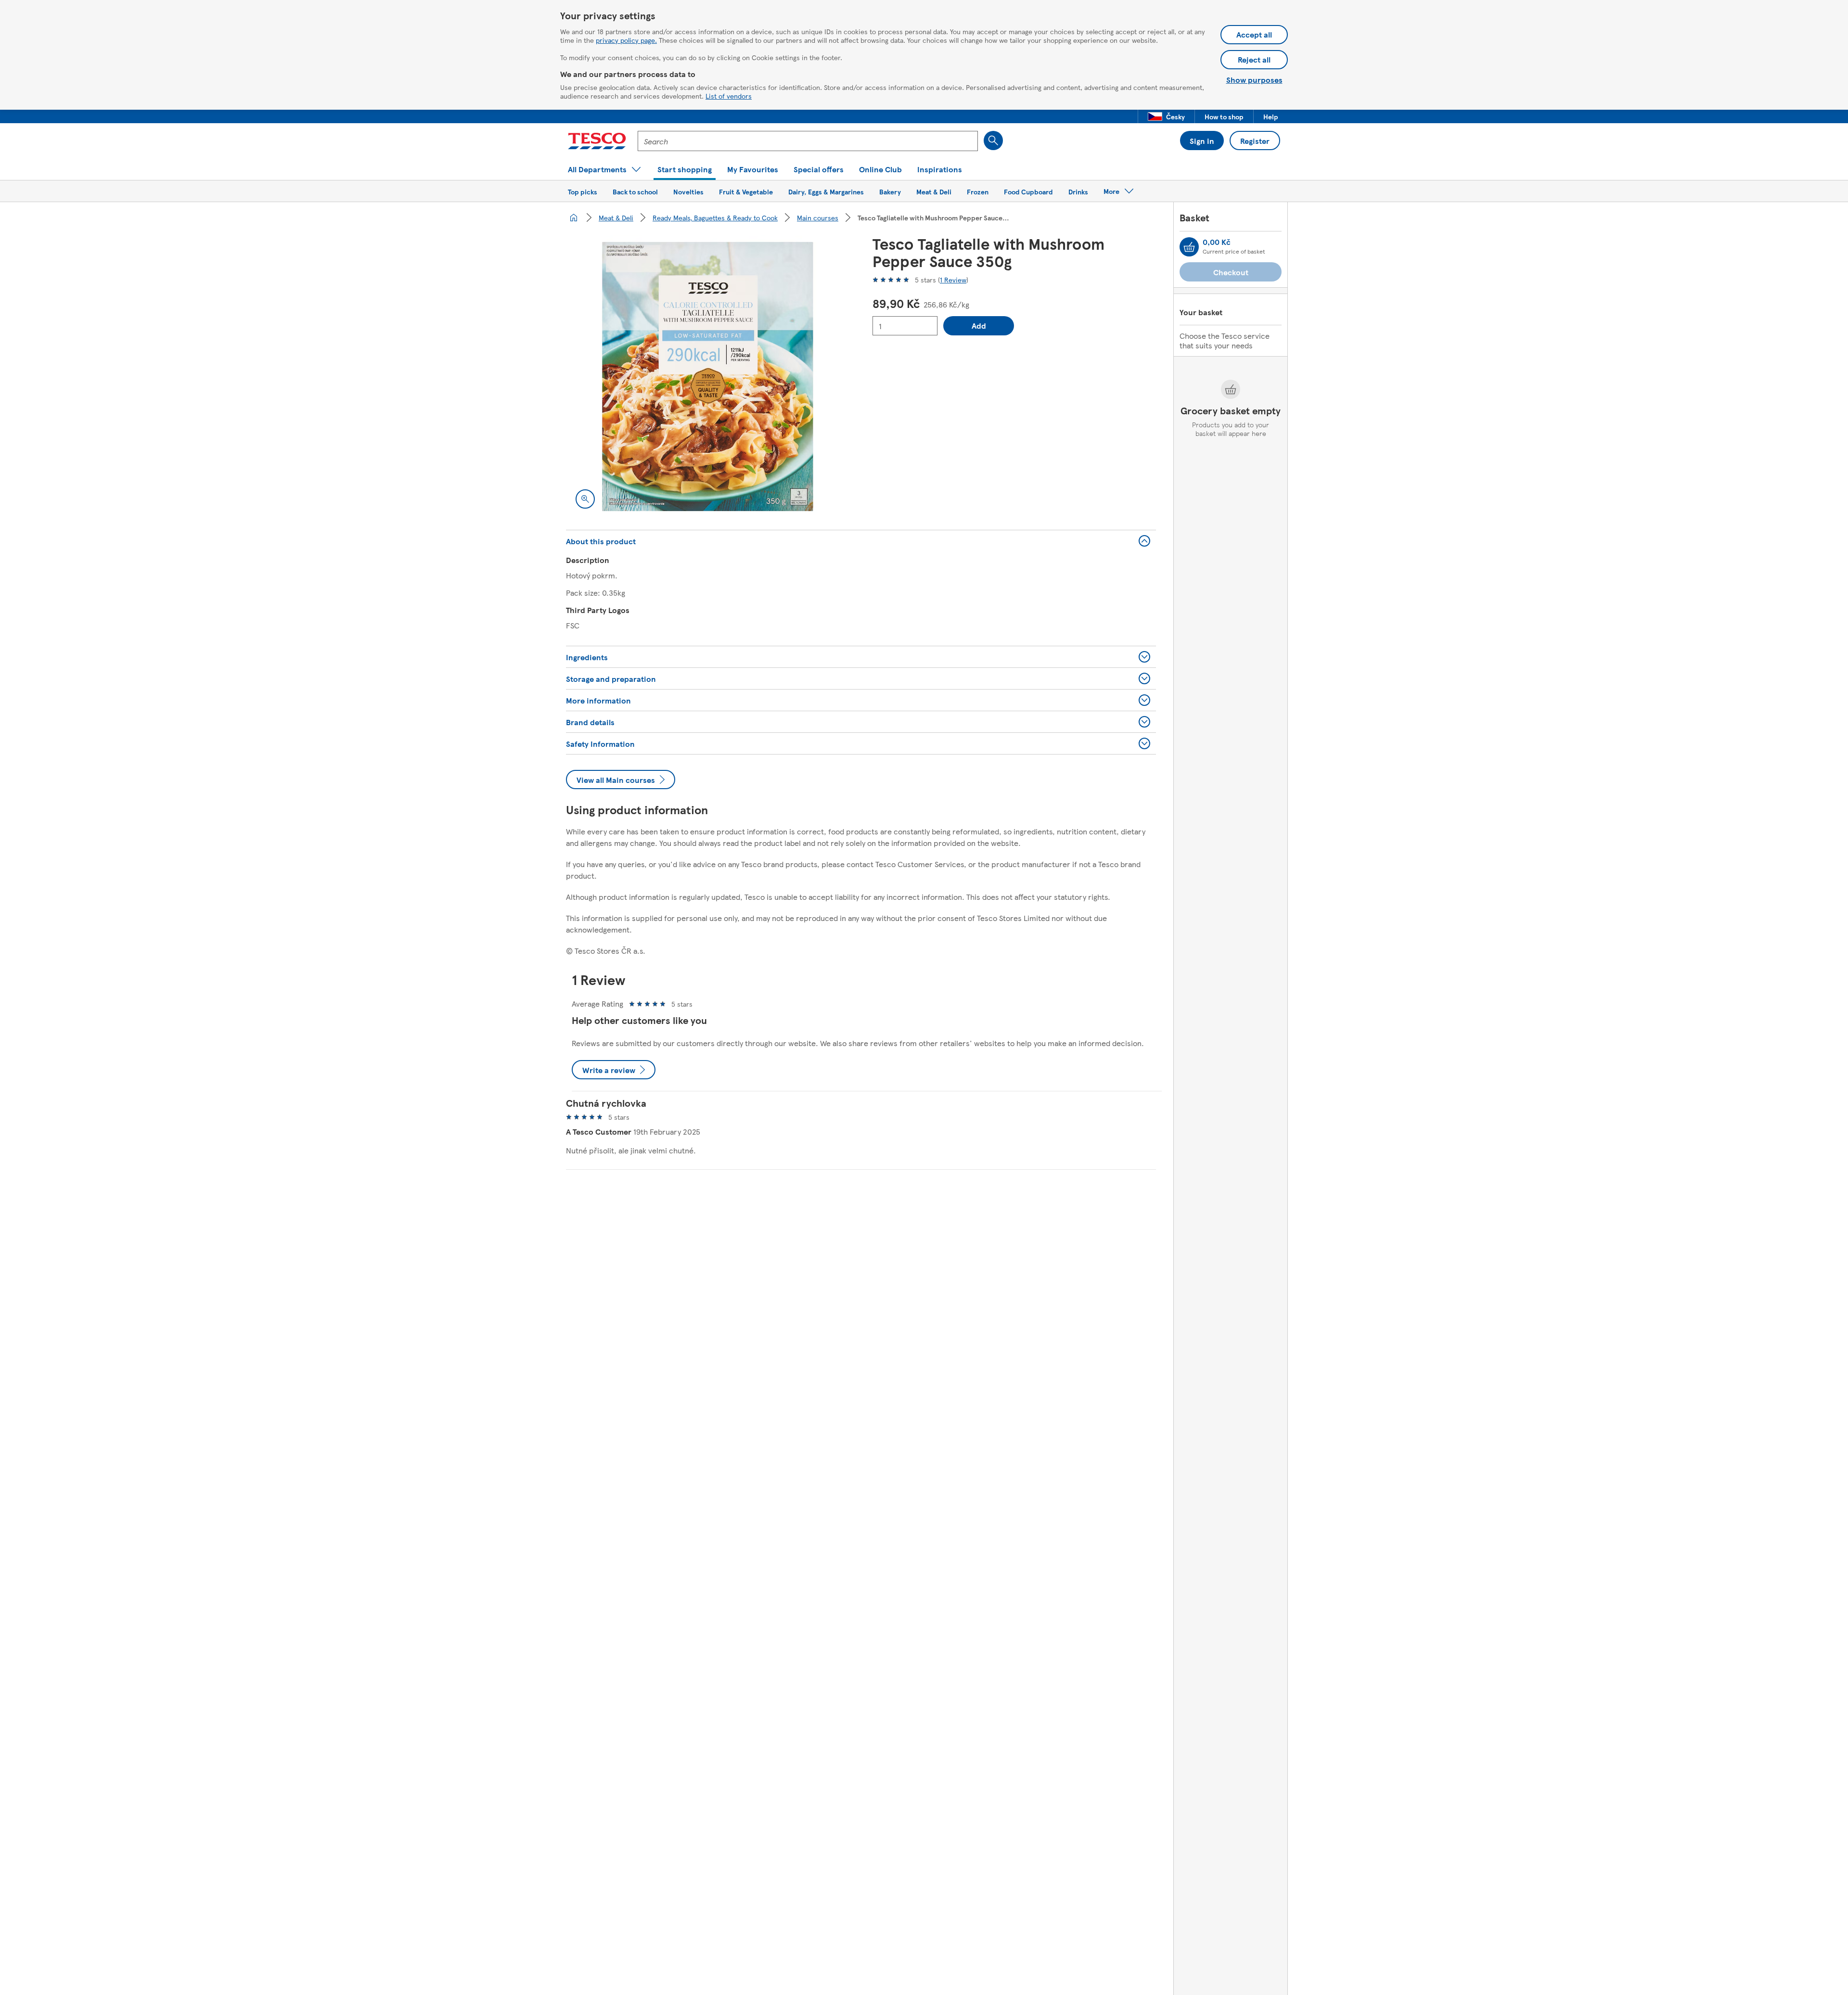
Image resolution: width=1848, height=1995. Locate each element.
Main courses (818, 217)
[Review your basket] (1189, 247)
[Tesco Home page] (597, 141)
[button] (1166, 116)
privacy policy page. (626, 40)
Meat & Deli (616, 217)
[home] (574, 217)
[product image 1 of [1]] (708, 377)
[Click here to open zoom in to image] (585, 499)
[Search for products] (993, 141)
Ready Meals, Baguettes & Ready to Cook (715, 217)
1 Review (953, 280)
